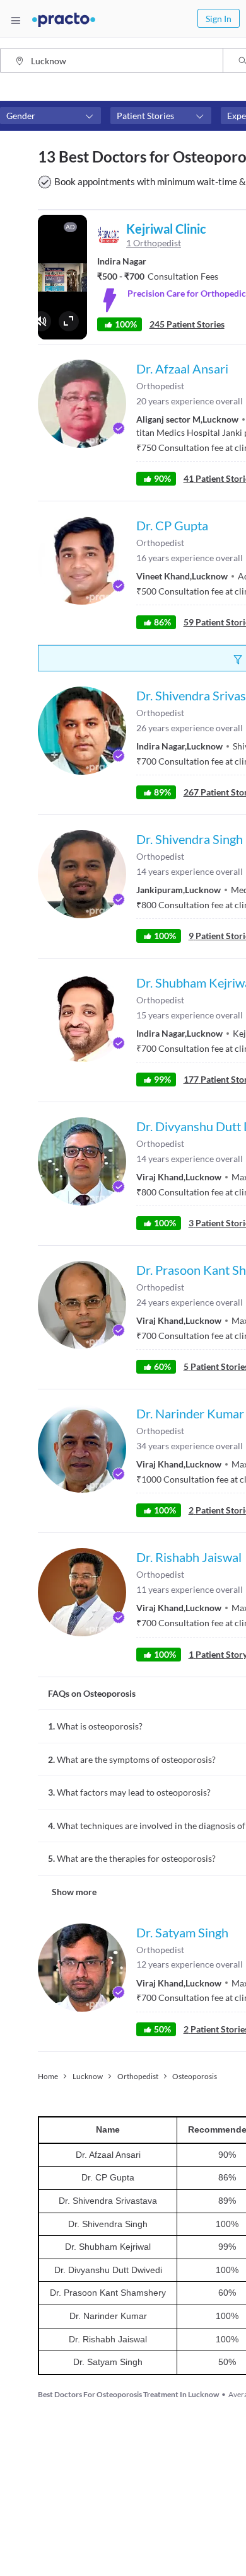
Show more (74, 1892)
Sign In (219, 19)
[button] (50, 116)
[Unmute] (41, 321)
